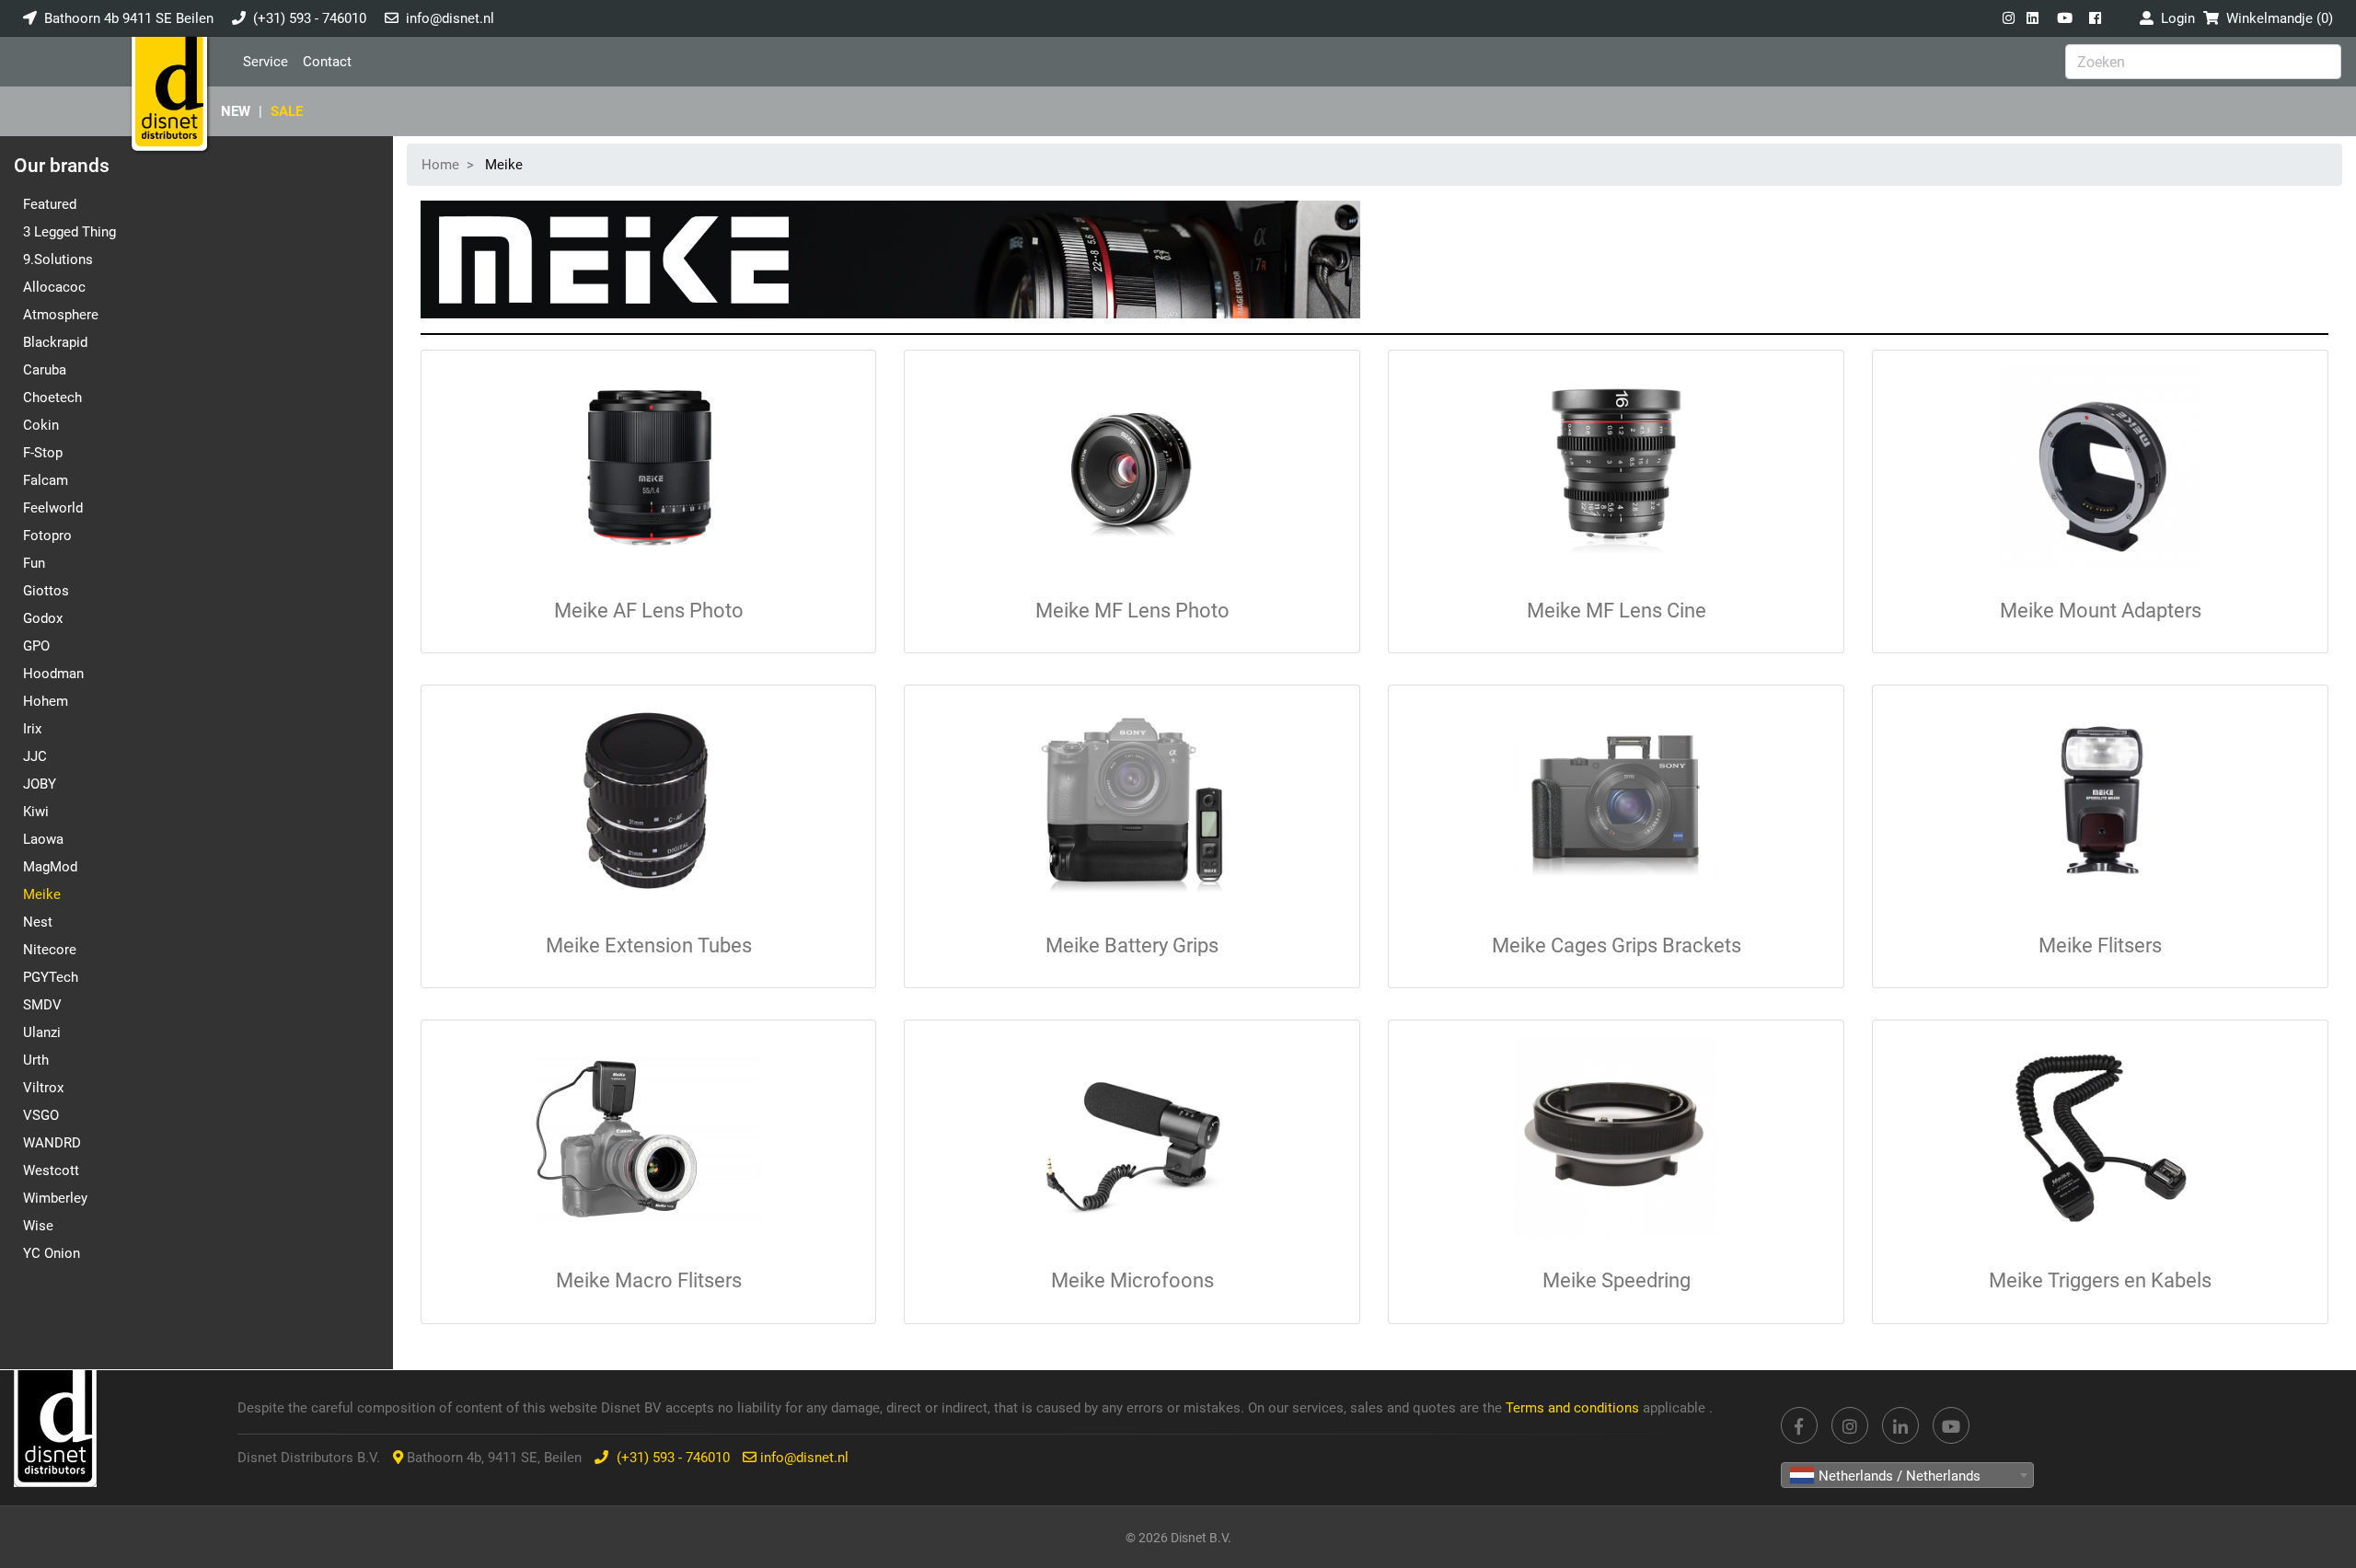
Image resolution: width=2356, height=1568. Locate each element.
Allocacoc (54, 287)
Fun (34, 563)
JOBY (40, 784)
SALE (287, 111)
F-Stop (43, 453)
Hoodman (53, 674)
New (236, 111)
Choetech (52, 398)
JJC (35, 756)
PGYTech (51, 977)
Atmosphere (61, 315)
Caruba (45, 370)
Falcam (46, 480)
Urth (36, 1060)
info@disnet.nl (450, 18)
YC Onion (52, 1253)
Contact (327, 62)
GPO (36, 646)
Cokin (41, 425)
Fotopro (47, 536)
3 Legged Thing (69, 232)
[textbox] (1907, 1476)
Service (266, 62)
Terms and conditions (1574, 1408)
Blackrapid (55, 342)
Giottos (46, 591)
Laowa (43, 839)
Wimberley (55, 1198)
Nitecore (50, 950)
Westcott (51, 1170)
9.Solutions (58, 259)
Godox (43, 618)
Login (2174, 18)
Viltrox (43, 1088)
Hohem (46, 701)
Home (440, 165)
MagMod (50, 867)
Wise (38, 1226)
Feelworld (53, 508)
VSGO (41, 1115)
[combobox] (1907, 1475)
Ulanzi (42, 1032)
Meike (42, 894)
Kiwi (36, 812)
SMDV (42, 1005)
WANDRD (52, 1143)
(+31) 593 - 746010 (310, 18)
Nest (38, 922)
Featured (50, 204)
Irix (32, 729)
